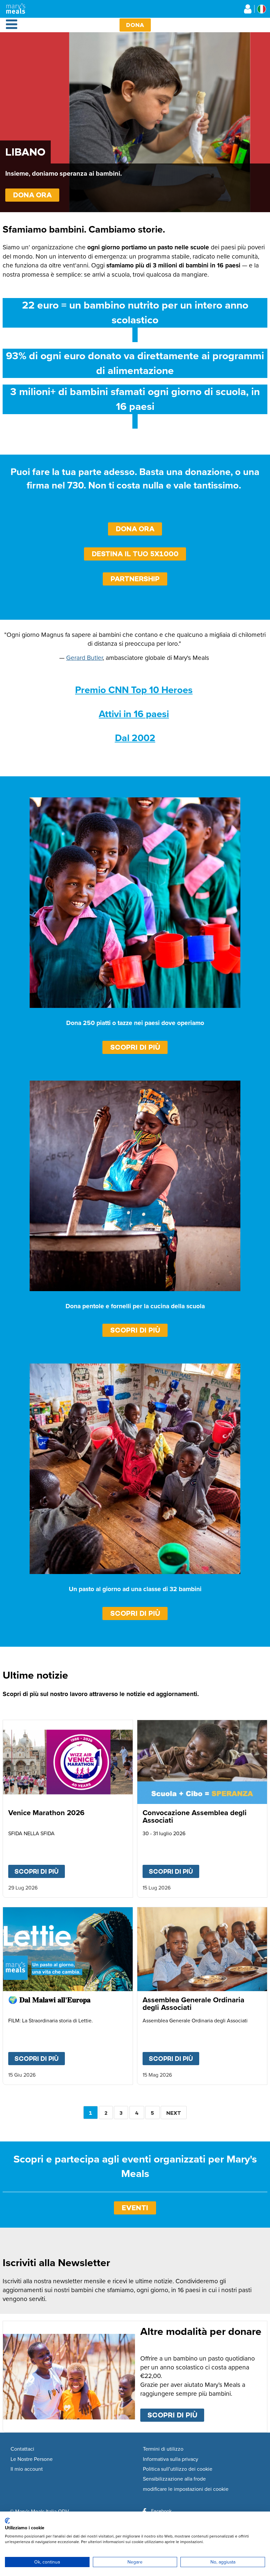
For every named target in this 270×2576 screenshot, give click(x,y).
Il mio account (27, 2469)
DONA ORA (32, 195)
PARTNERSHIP (135, 579)
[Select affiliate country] (262, 9)
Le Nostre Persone (32, 2459)
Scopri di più (135, 1047)
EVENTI (135, 2208)
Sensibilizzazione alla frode (174, 2479)
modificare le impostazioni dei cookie (186, 2489)
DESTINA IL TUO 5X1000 (135, 554)
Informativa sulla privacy (171, 2459)
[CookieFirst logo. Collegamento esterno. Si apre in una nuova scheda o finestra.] (7, 2521)
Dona (135, 25)
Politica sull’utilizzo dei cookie (178, 2469)
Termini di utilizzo (163, 2449)
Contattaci (22, 2449)
